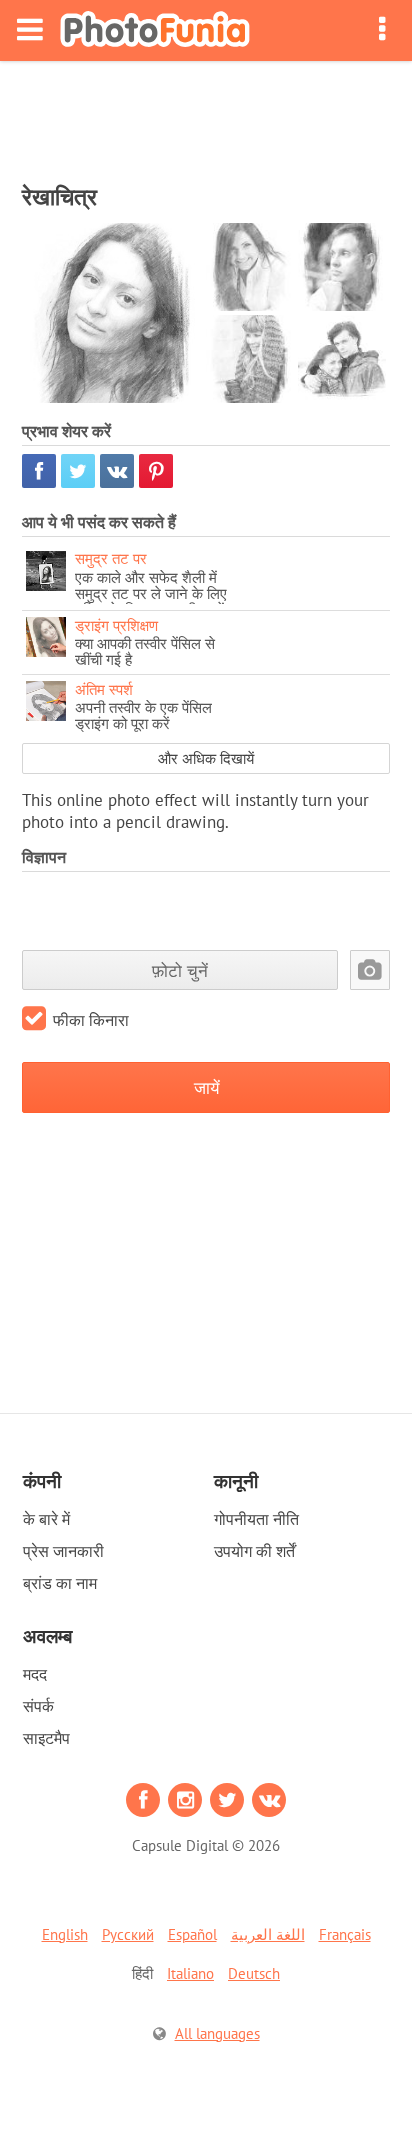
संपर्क (38, 1706)
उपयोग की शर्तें (254, 1551)
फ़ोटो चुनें (180, 970)
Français (345, 1934)
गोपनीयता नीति (256, 1519)
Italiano (190, 1973)
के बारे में (46, 1519)
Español (192, 1934)
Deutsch (254, 1973)
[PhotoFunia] (155, 30)
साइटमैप (46, 1738)
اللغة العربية (268, 1934)
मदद (35, 1674)
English (65, 1934)
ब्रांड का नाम (60, 1583)
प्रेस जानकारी (63, 1551)
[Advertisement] (206, 116)
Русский (128, 1934)
